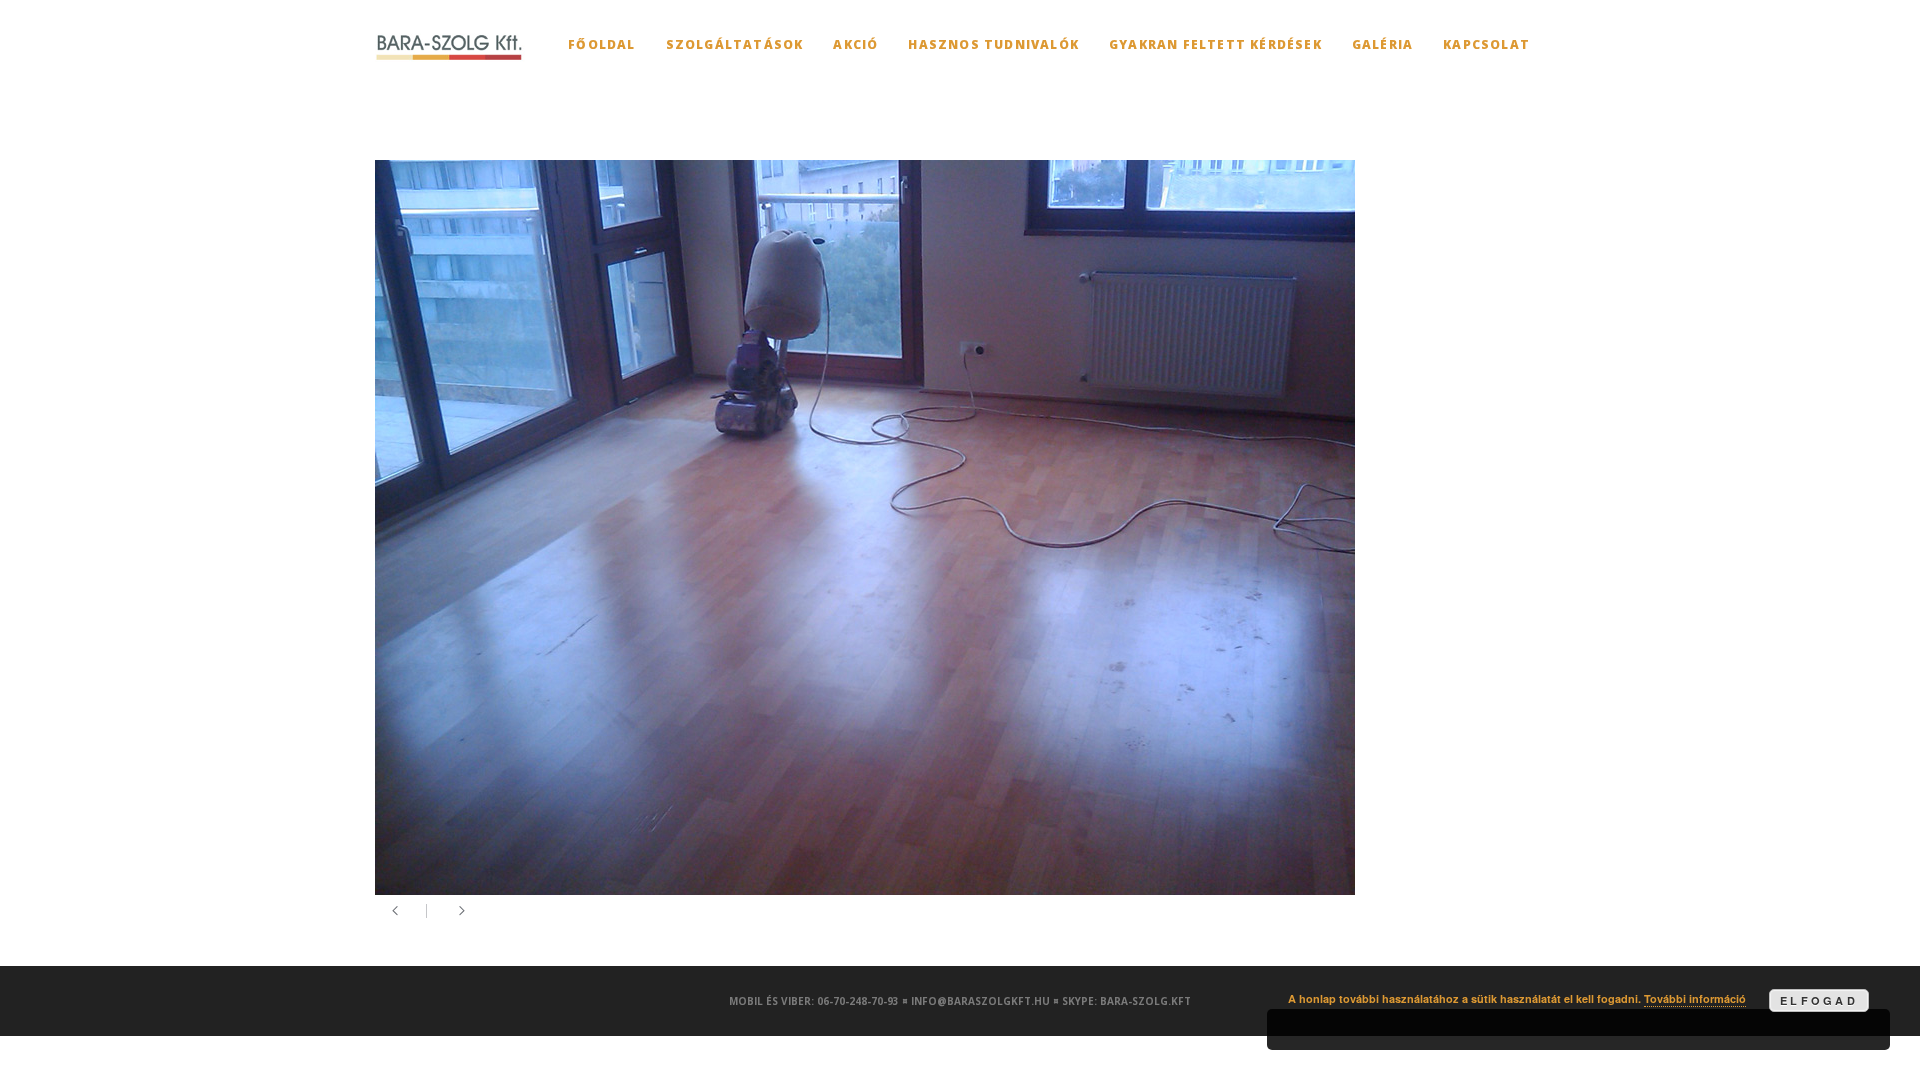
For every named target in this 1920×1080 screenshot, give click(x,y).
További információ (1695, 998)
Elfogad (1819, 1000)
